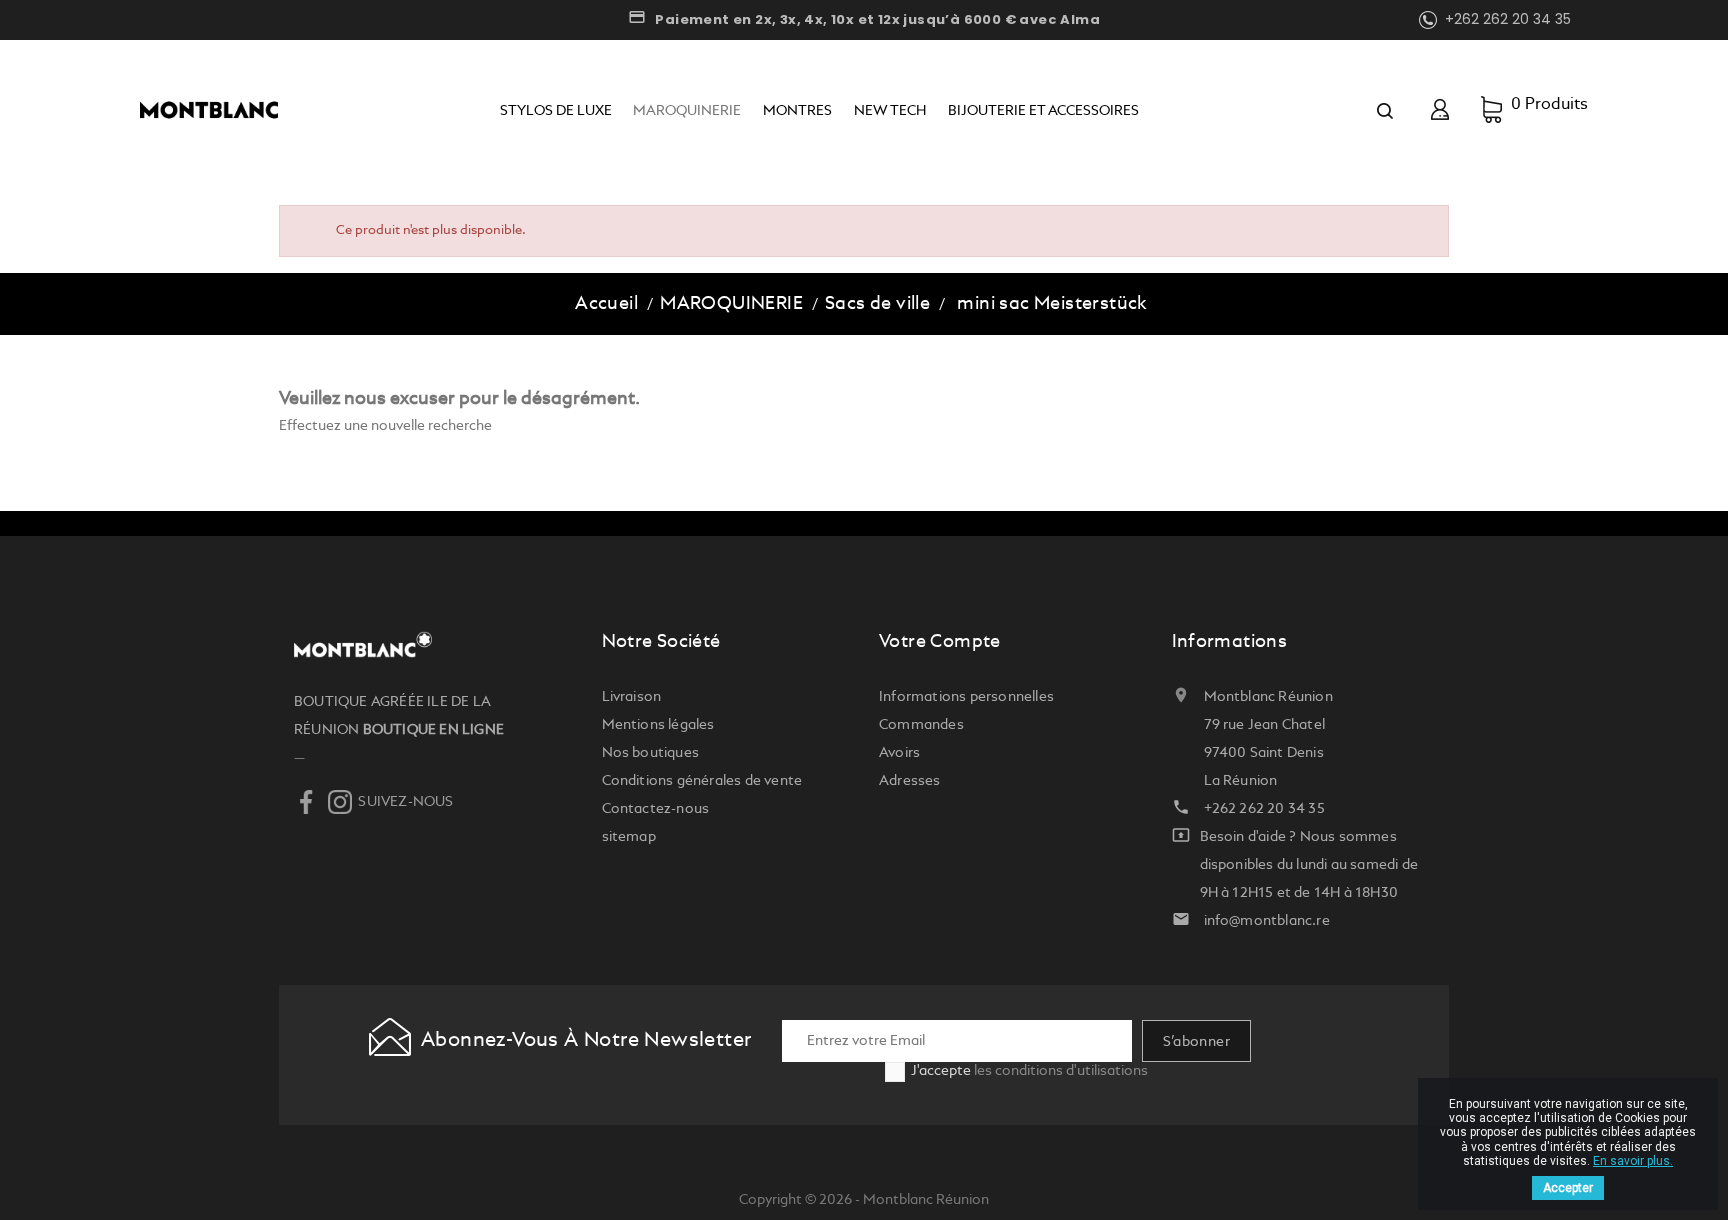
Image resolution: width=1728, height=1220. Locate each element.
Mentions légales (658, 725)
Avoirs (899, 753)
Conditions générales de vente (702, 781)
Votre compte (940, 642)
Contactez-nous (656, 809)
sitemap (629, 837)
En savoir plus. (1633, 1161)
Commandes (921, 725)
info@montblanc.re (1267, 921)
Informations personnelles (966, 697)
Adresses (910, 781)
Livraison (632, 697)
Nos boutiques (651, 753)
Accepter (1568, 1188)
